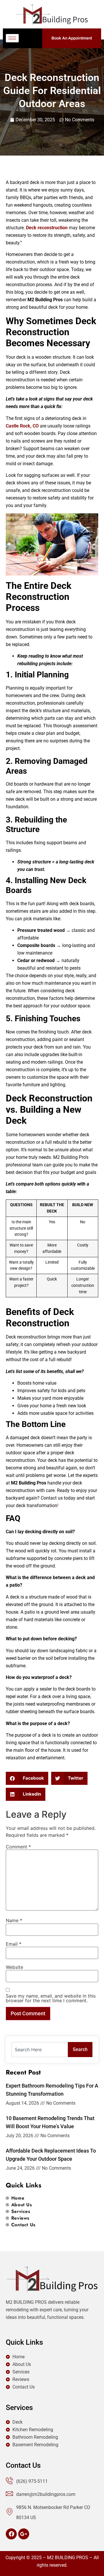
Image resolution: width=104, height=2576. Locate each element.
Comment (18, 1847)
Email (14, 1944)
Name (14, 1920)
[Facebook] (11, 2534)
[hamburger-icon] (12, 38)
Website (14, 1967)
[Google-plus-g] (24, 2534)
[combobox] (40, 2050)
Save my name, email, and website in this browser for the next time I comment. (51, 1998)
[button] (27, 1778)
